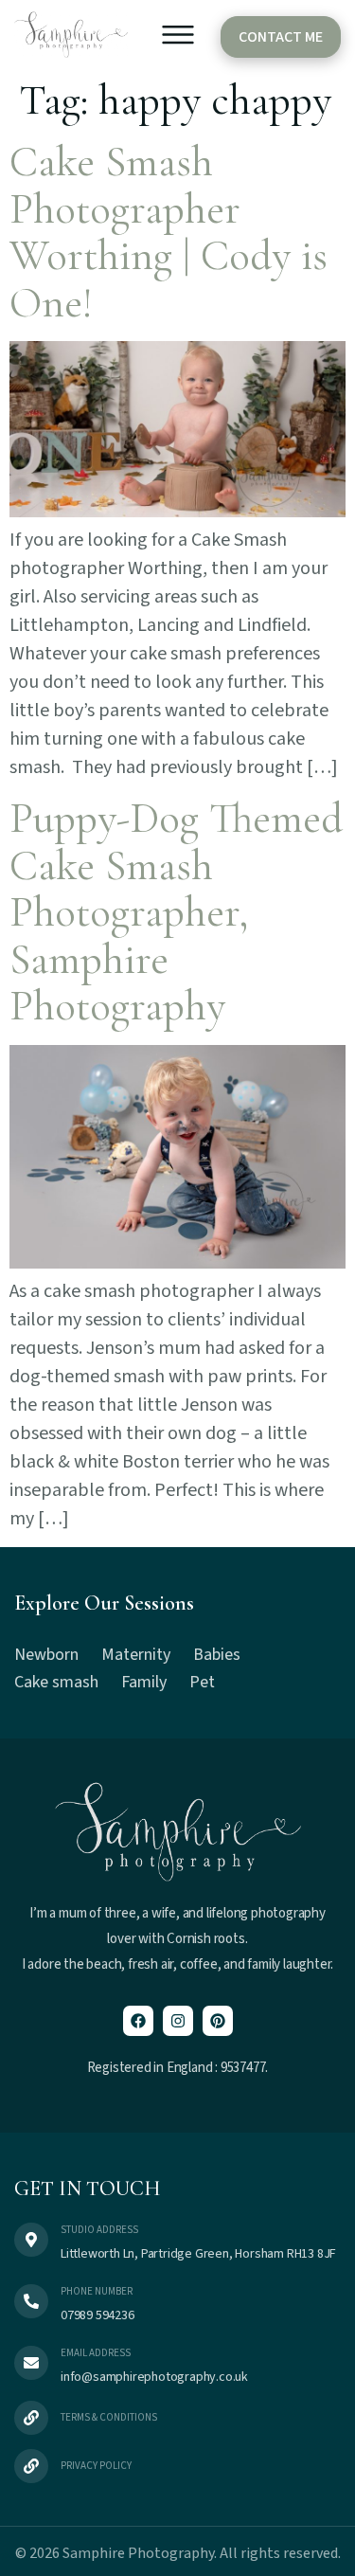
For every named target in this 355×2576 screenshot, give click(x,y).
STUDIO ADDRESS (99, 2230)
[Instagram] (178, 2021)
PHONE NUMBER (97, 2291)
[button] (178, 39)
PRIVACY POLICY (96, 2466)
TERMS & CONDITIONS (109, 2417)
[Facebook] (138, 2021)
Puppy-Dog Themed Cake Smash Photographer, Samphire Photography (176, 912)
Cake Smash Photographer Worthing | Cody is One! (169, 232)
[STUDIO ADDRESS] (31, 2240)
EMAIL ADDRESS (96, 2353)
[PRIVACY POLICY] (31, 2466)
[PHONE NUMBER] (31, 2301)
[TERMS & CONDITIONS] (31, 2418)
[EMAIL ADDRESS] (31, 2363)
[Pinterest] (218, 2021)
